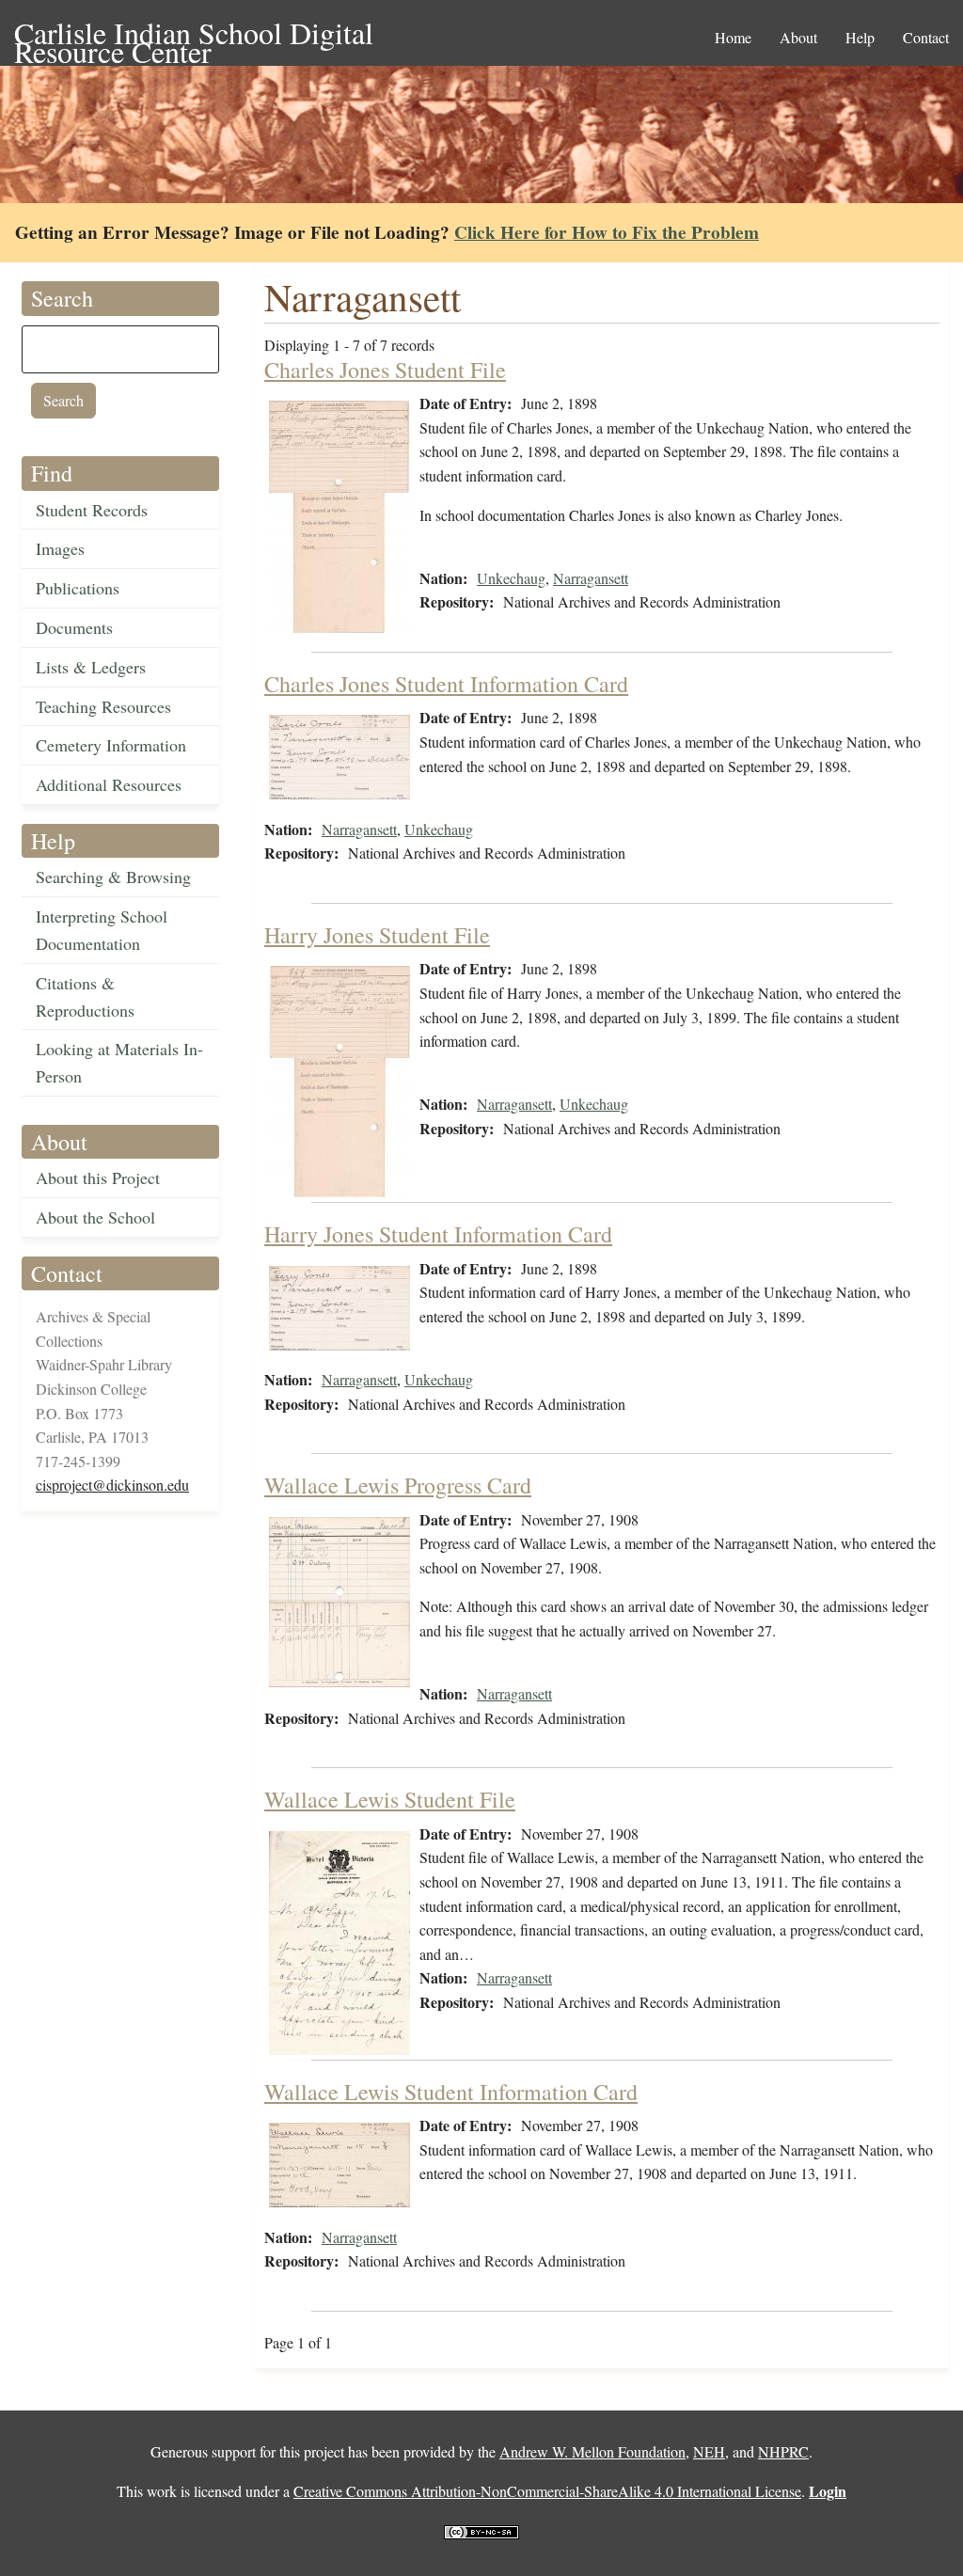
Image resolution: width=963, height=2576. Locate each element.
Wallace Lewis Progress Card (398, 1485)
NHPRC (783, 2451)
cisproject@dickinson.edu (112, 1485)
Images (60, 548)
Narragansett (591, 578)
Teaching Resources (103, 706)
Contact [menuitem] (926, 37)
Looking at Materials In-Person (119, 1062)
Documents (74, 627)
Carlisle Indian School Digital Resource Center (194, 34)
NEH (709, 2451)
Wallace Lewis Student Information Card (451, 2092)
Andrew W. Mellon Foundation (592, 2451)
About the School (95, 1217)
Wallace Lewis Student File (390, 1799)
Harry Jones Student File (377, 935)
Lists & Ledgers (91, 667)
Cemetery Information (111, 745)
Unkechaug (511, 578)
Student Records (92, 510)
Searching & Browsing (113, 877)
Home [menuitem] (733, 37)
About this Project (98, 1177)
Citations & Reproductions (85, 996)
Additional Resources (109, 784)
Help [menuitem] (860, 37)
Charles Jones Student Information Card (446, 684)
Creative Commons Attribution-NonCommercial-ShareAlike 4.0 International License (547, 2491)
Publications (78, 588)
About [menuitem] (798, 37)
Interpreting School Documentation (102, 930)
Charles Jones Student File (385, 370)
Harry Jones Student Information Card (438, 1234)
